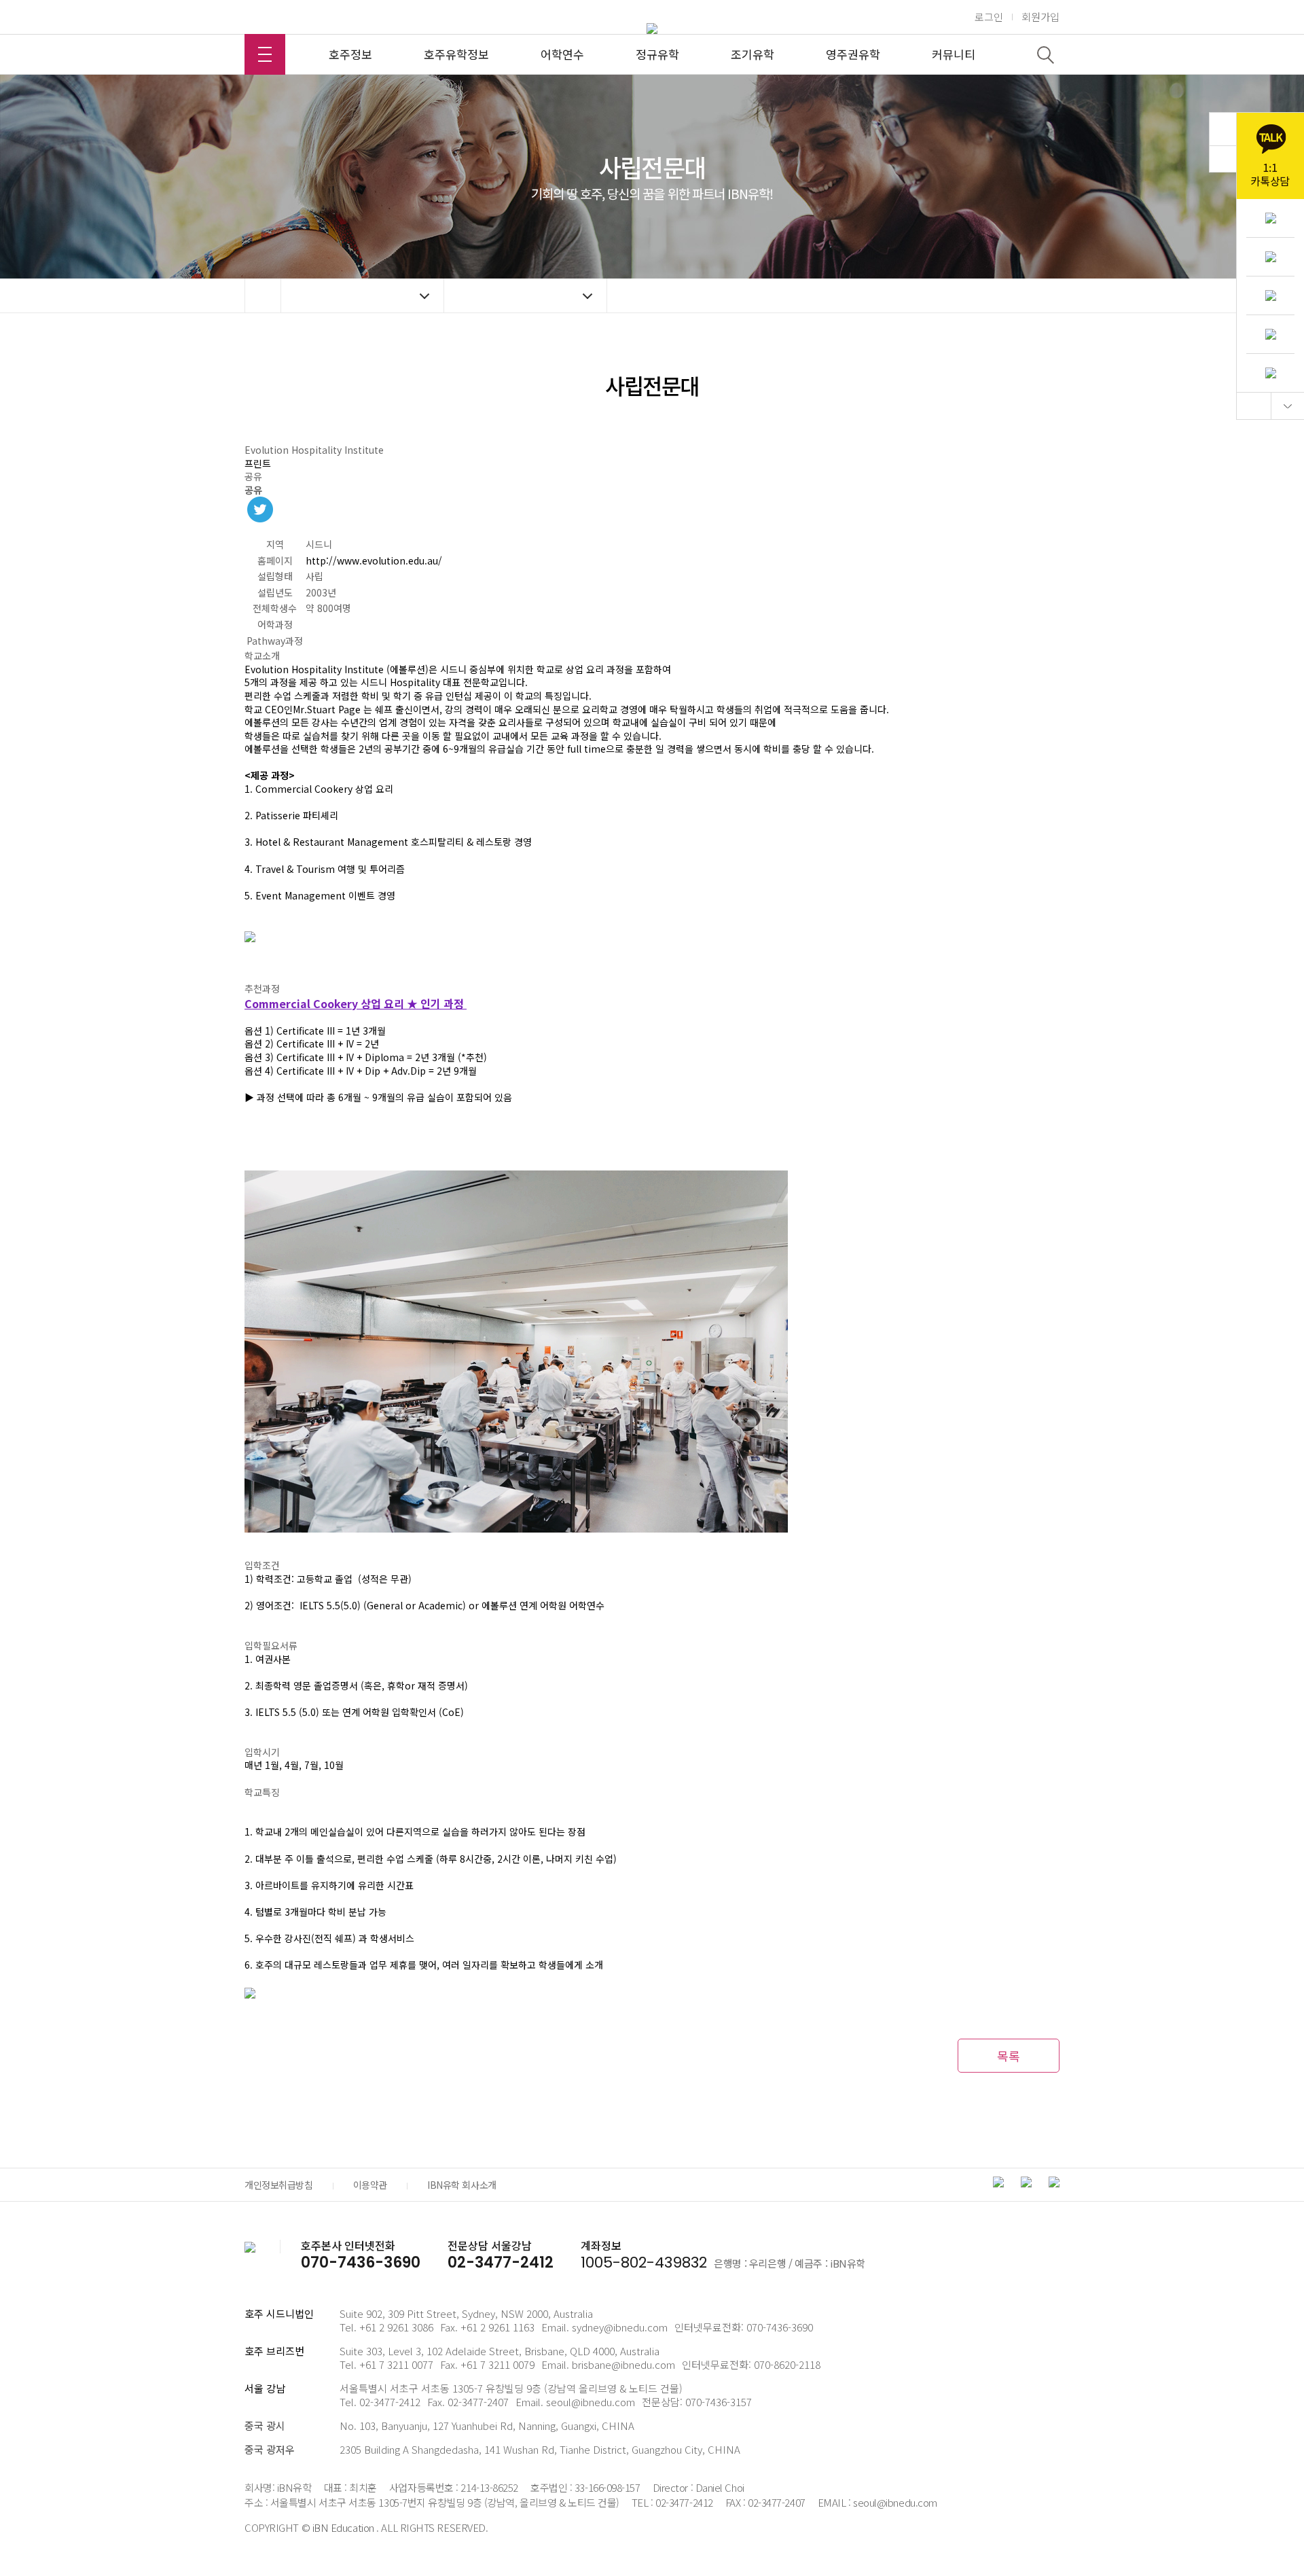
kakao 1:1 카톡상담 (1270, 156)
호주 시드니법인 (279, 2313)
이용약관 (370, 2185)
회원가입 (1040, 17)
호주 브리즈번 (274, 2351)
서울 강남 (265, 2388)
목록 (1009, 2056)
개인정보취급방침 (279, 2185)
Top (1254, 406)
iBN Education (343, 2527)
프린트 (258, 463)
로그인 (989, 17)
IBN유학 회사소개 (462, 2185)
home (263, 296)
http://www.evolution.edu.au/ (374, 560)
